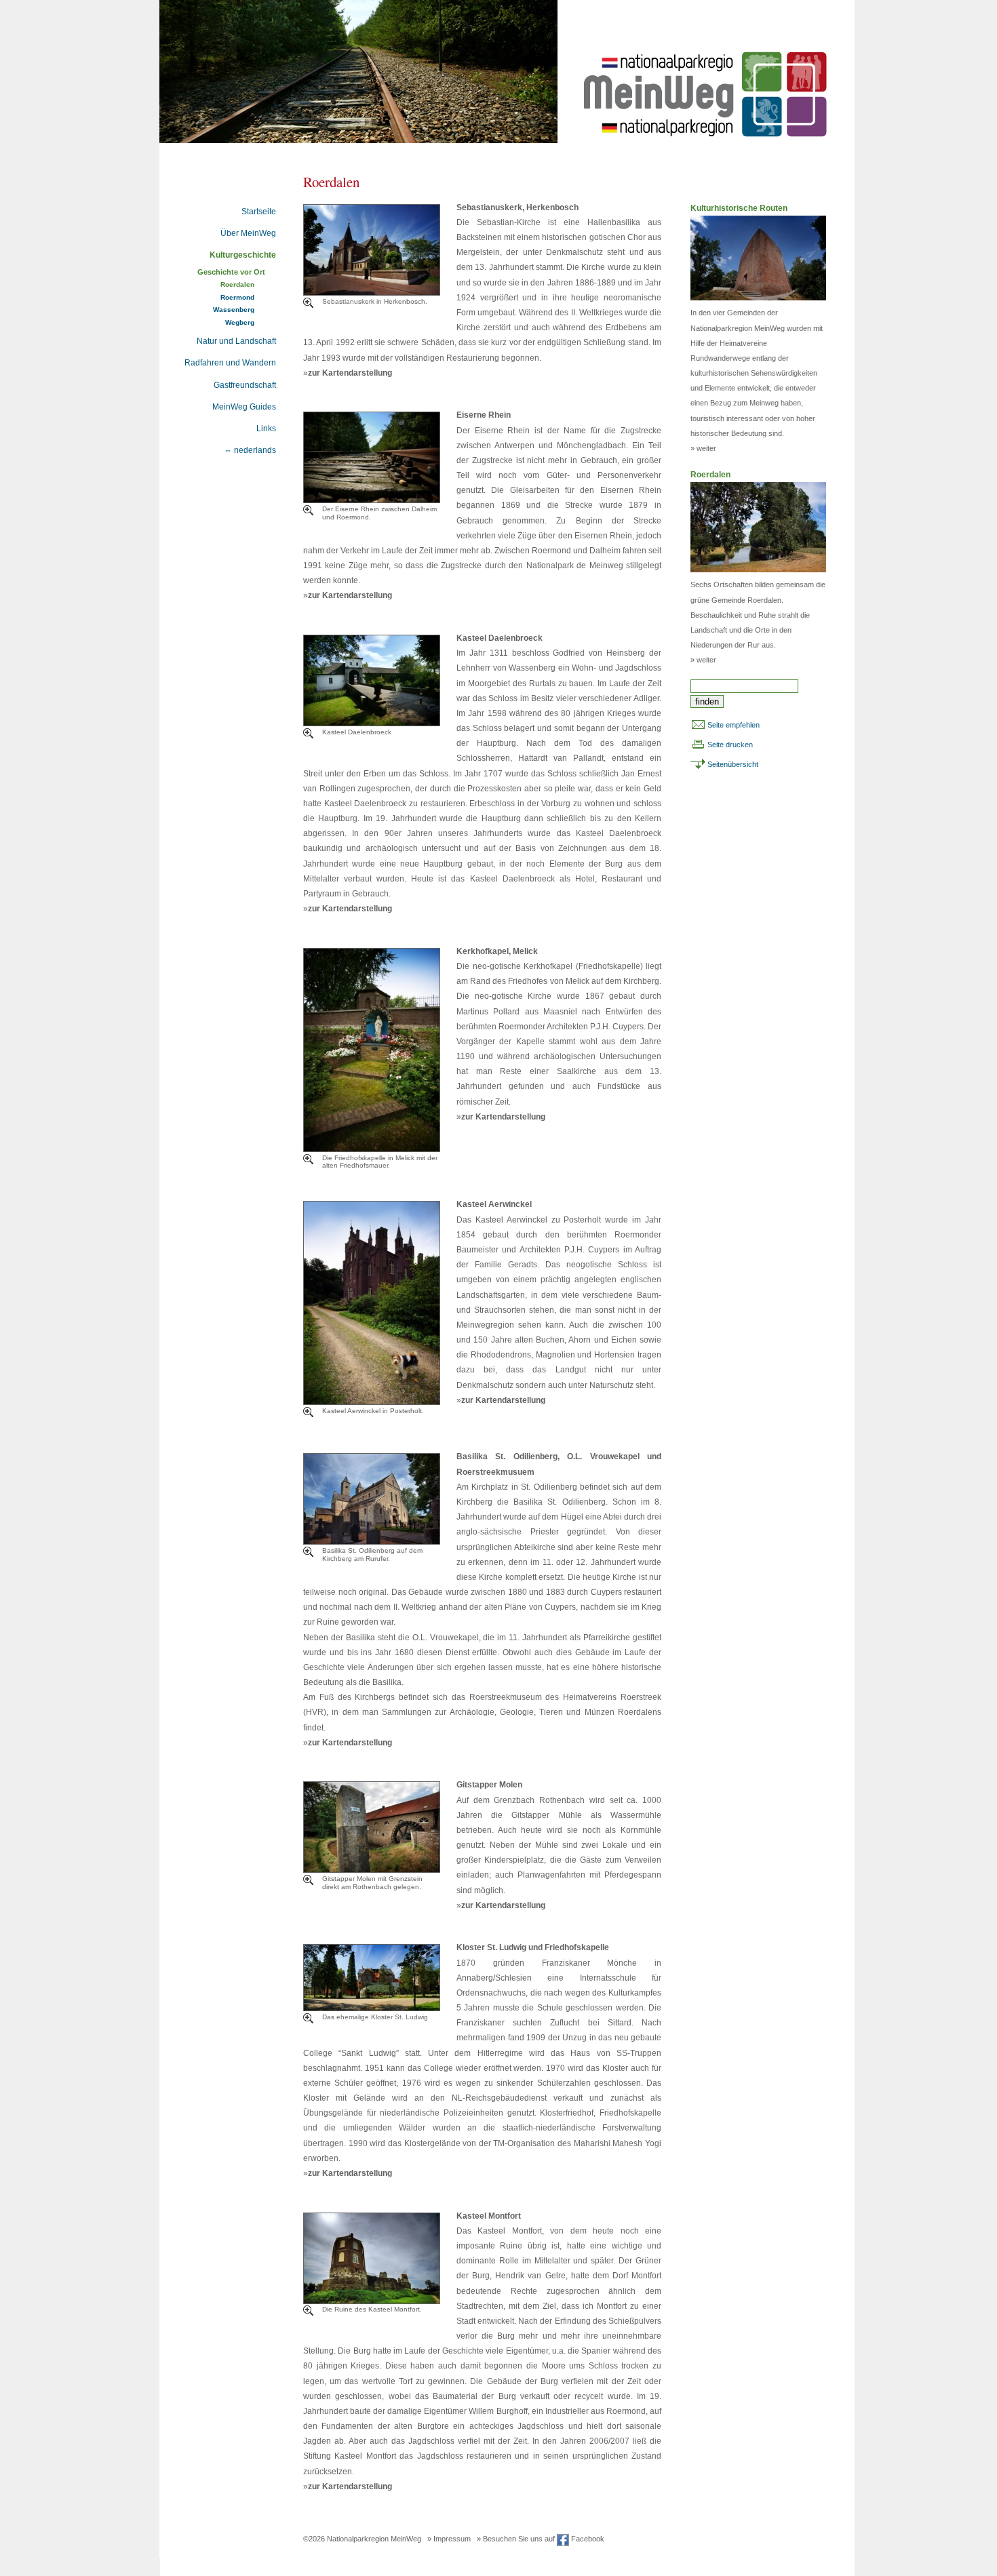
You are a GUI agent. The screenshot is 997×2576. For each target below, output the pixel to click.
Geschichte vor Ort (231, 272)
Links (266, 429)
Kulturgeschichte (243, 255)
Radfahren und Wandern (230, 363)
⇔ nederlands (250, 450)
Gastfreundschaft (245, 385)
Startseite (259, 212)
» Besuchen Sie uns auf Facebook (541, 2539)
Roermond (237, 297)
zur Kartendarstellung (350, 373)
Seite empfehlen (734, 725)
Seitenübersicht (733, 764)
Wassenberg (234, 310)
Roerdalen (237, 284)
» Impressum (449, 2539)
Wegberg (240, 322)
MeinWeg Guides (244, 407)
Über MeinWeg (248, 233)
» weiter (703, 448)
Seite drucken (730, 745)
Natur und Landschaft (236, 341)
